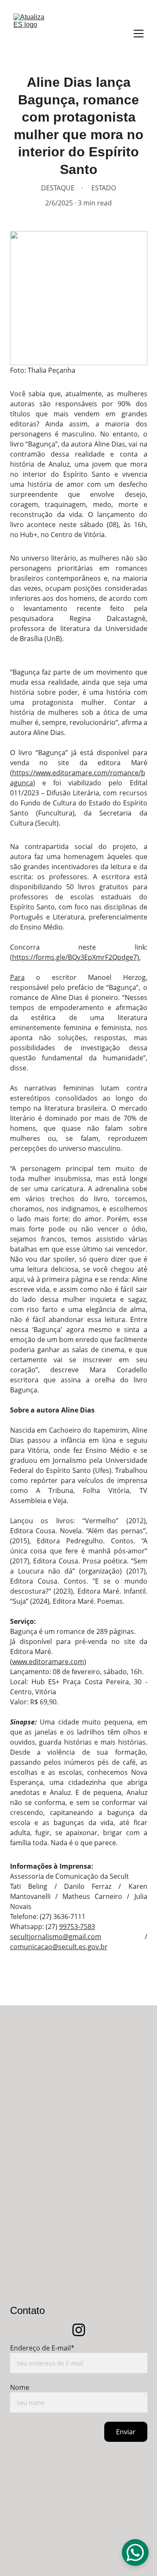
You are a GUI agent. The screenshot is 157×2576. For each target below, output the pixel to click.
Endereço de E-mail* (42, 2348)
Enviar (126, 2432)
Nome (20, 2387)
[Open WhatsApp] (135, 2553)
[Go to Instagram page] (79, 2330)
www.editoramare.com (48, 1662)
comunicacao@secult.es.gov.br (59, 1947)
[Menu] (139, 34)
